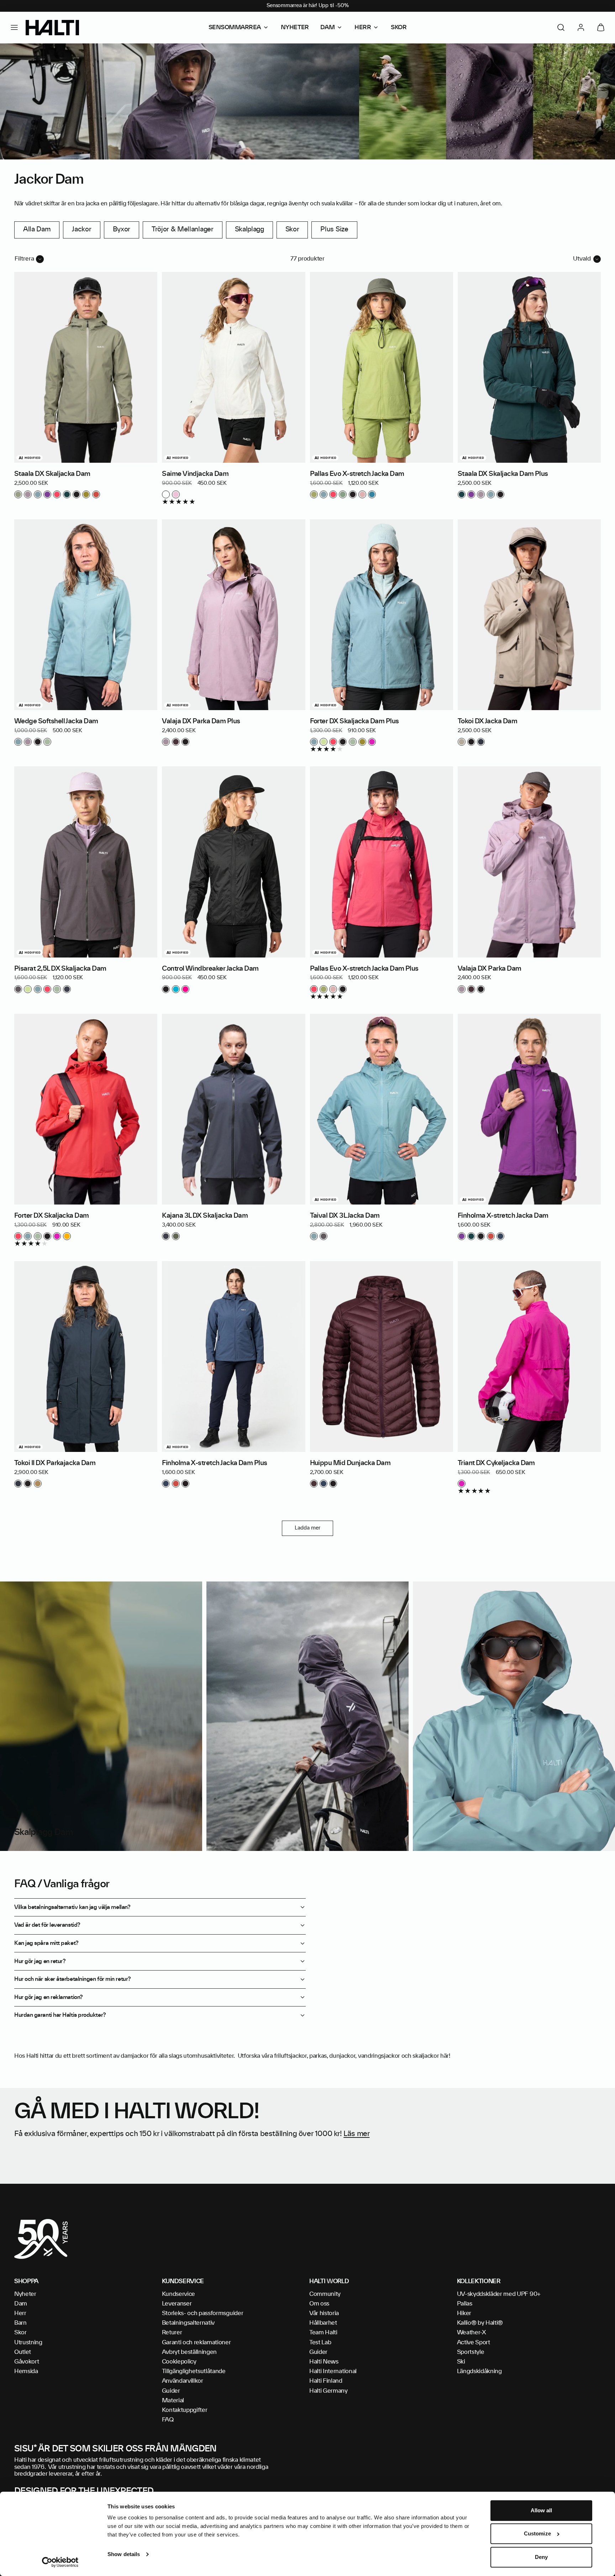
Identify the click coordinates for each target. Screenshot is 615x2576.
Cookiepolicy (179, 2362)
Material (173, 2401)
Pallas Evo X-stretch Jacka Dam (357, 474)
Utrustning (28, 2342)
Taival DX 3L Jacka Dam (345, 1216)
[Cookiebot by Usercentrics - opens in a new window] (60, 2562)
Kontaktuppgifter (185, 2410)
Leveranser (177, 2304)
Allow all (542, 2510)
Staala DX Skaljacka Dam (52, 474)
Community (325, 2294)
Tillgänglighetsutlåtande (194, 2371)
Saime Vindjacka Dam (195, 474)
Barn (20, 2323)
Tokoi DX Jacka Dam (487, 722)
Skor (292, 230)
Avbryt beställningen (190, 2352)
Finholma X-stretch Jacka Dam (503, 1216)
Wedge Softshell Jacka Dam (56, 722)
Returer (172, 2333)
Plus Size (334, 230)
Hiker (464, 2313)
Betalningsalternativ (188, 2323)
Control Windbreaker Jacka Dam (210, 969)
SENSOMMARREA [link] (235, 27)
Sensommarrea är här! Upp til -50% (308, 6)
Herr (20, 2313)
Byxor (122, 230)
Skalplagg (249, 230)
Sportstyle (471, 2352)
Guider (171, 2391)
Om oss (319, 2304)
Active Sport (474, 2342)
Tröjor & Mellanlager (183, 230)
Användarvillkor (183, 2381)
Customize (537, 2534)
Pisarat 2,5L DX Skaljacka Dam (60, 969)
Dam (21, 2304)
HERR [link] (363, 27)
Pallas (465, 2304)
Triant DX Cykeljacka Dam (496, 1463)
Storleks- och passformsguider (203, 2313)
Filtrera (24, 259)
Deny (541, 2557)
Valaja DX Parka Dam (490, 969)
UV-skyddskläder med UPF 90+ (499, 2294)
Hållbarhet (323, 2323)
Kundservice (178, 2294)
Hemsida (26, 2371)
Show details (124, 2554)
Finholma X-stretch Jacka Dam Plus (214, 1463)
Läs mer (356, 2134)
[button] (14, 27)
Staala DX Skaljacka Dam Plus (503, 474)
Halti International (333, 2371)
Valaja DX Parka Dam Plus (201, 722)
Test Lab (320, 2342)
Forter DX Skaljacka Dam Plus (354, 722)
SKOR (399, 27)
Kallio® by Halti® (480, 2323)
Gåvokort (27, 2362)
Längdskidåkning (479, 2371)
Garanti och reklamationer (196, 2342)
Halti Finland (326, 2381)
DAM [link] (328, 27)
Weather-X (472, 2333)
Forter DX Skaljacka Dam (52, 1216)
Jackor (82, 230)
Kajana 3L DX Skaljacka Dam (205, 1216)
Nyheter (25, 2294)
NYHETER (295, 27)
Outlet (23, 2352)
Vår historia (324, 2313)
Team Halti (323, 2333)
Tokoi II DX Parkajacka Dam (55, 1463)
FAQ (168, 2420)
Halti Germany (328, 2391)
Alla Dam (37, 230)
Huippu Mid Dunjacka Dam (350, 1463)
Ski (461, 2362)
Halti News (324, 2362)
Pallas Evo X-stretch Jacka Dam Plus (364, 969)
